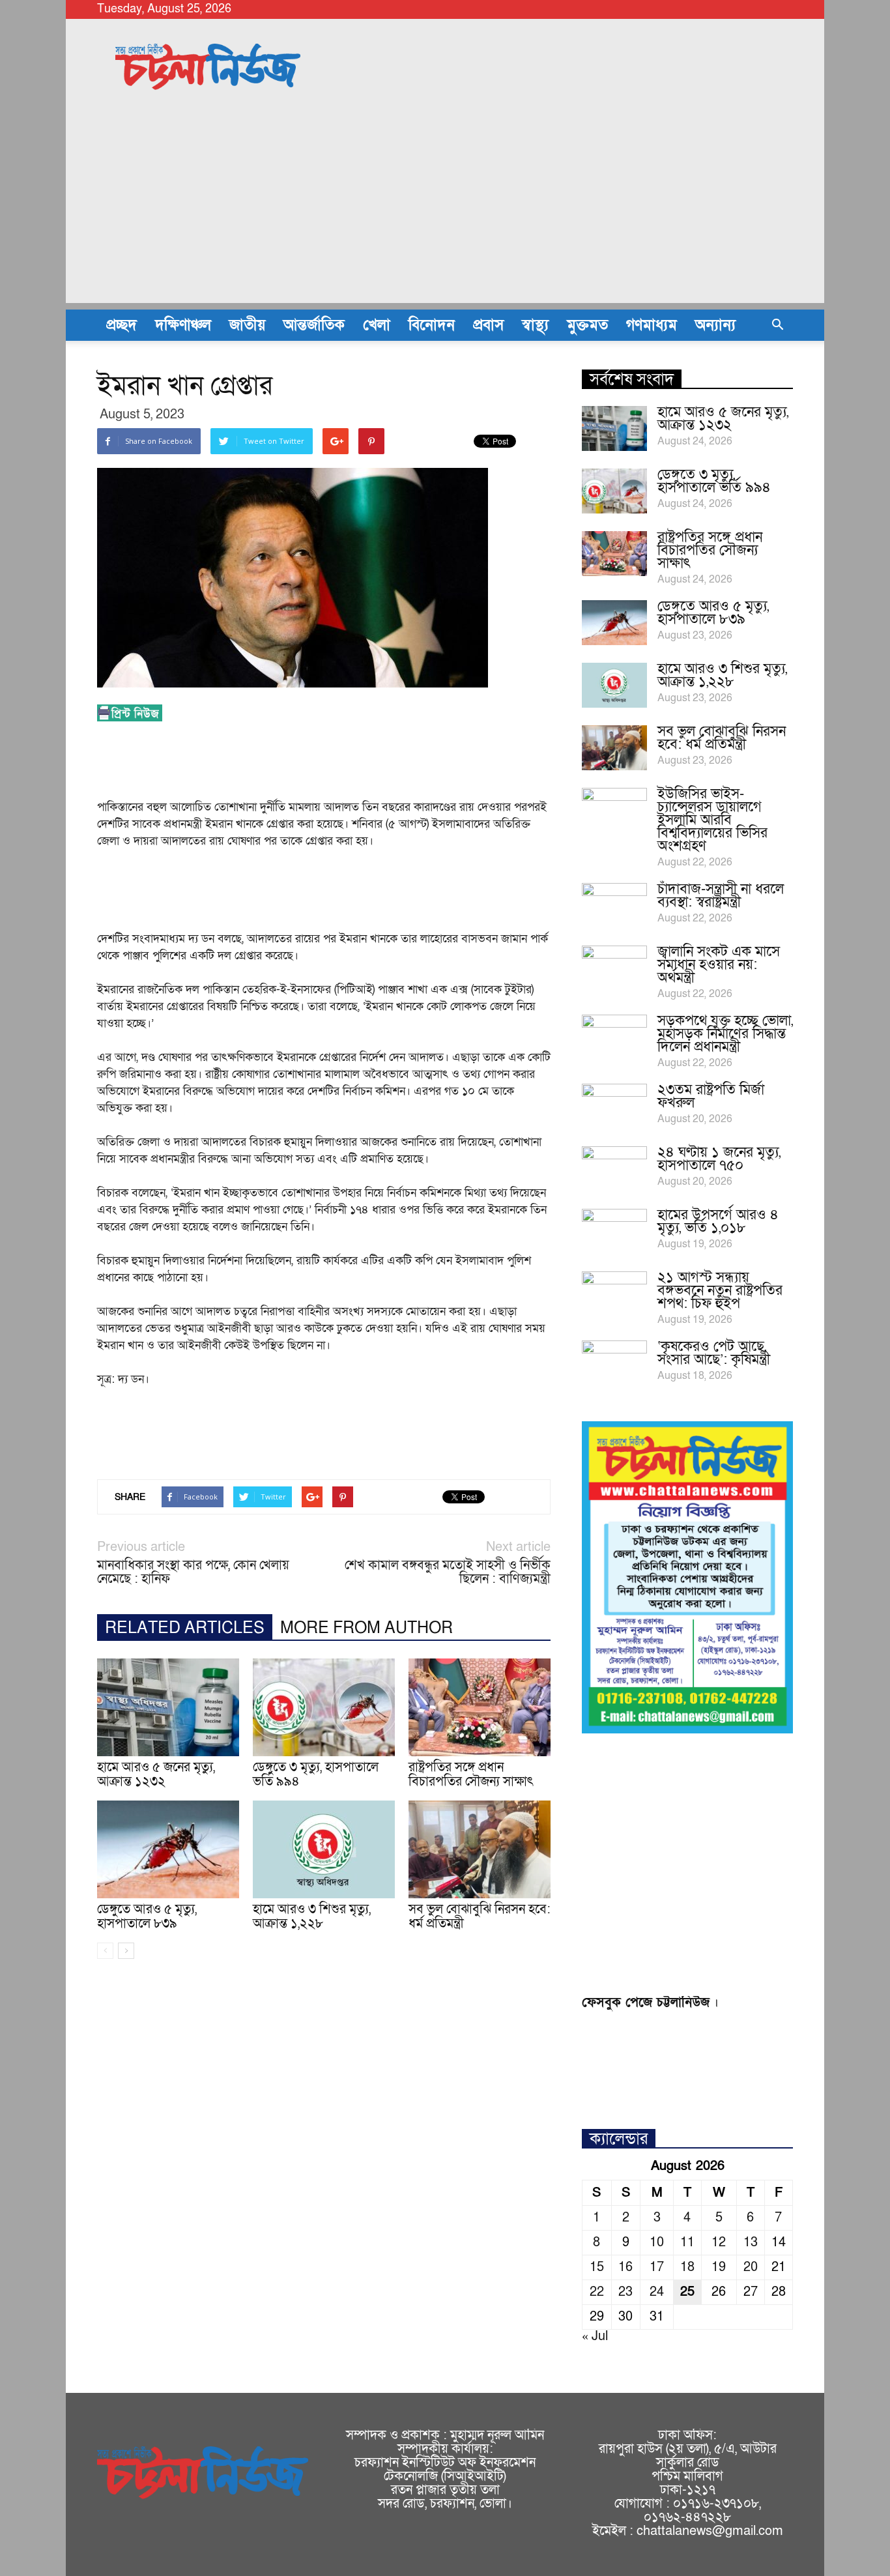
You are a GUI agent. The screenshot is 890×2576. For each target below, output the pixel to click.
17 (657, 2267)
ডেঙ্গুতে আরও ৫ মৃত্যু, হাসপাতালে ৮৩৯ (147, 1917)
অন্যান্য (715, 325)
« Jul (595, 2336)
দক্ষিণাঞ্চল (183, 325)
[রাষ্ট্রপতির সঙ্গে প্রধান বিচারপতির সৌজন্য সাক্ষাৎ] (480, 1707)
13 (751, 2242)
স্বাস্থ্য (535, 325)
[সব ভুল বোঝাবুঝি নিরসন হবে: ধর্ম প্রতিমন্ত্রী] (480, 1849)
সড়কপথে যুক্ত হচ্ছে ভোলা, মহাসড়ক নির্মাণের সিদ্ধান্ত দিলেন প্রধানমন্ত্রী (725, 1034)
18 (687, 2267)
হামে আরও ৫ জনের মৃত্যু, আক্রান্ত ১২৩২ (156, 1774)
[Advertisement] (445, 212)
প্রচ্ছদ (122, 325)
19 (719, 2267)
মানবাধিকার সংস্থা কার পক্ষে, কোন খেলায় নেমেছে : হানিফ (193, 1572)
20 (751, 2267)
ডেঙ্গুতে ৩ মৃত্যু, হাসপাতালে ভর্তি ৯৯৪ (316, 1774)
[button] (777, 325)
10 (657, 2242)
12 (719, 2242)
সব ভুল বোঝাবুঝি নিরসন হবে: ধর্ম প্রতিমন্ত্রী (480, 1917)
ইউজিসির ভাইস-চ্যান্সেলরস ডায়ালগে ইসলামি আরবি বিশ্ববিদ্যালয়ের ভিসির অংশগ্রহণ (712, 820)
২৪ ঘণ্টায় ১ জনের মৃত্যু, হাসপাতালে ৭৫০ (719, 1159)
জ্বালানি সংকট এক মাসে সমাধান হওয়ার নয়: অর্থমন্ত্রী (719, 965)
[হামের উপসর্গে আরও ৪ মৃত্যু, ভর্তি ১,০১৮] (614, 1232)
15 (597, 2267)
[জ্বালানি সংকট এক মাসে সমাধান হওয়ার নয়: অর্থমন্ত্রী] (614, 968)
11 (687, 2242)
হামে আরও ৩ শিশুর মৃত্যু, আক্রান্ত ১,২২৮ (312, 1917)
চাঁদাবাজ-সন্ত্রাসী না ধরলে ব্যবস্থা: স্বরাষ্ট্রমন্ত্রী (721, 896)
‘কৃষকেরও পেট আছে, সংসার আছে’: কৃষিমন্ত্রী (714, 1353)
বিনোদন (432, 325)
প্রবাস (488, 325)
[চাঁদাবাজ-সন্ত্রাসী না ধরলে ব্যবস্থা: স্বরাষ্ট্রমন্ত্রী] (614, 906)
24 (657, 2292)
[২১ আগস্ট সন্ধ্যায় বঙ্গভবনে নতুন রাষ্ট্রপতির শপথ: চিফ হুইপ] (614, 1294)
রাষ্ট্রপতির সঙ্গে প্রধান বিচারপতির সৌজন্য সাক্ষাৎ (471, 1774)
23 (625, 2292)
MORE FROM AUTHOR (366, 1628)
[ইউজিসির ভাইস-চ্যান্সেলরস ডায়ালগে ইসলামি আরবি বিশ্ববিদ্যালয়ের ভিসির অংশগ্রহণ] (614, 811)
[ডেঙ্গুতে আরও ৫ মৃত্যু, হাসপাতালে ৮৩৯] (168, 1849)
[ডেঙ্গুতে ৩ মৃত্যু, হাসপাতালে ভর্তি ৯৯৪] (324, 1707)
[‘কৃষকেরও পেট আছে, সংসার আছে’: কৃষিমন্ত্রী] (614, 1363)
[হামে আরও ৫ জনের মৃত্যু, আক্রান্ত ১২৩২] (168, 1707)
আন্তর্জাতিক (314, 325)
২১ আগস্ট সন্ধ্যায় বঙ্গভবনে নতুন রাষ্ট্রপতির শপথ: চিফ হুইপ (720, 1291)
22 (597, 2292)
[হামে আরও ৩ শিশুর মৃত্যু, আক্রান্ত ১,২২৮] (324, 1849)
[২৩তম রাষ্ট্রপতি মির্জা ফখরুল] (614, 1107)
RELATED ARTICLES (185, 1628)
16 (625, 2267)
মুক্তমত (587, 325)
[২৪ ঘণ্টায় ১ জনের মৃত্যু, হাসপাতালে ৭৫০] (614, 1169)
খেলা (377, 325)
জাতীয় (247, 325)
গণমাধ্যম (652, 325)
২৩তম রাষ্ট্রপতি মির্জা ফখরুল (711, 1096)
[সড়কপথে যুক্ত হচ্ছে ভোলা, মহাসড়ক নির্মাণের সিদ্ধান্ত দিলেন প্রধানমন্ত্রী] (614, 1037)
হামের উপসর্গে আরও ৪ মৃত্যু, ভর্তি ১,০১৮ (718, 1222)
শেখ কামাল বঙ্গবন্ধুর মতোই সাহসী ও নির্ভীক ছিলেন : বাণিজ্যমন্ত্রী (448, 1572)
